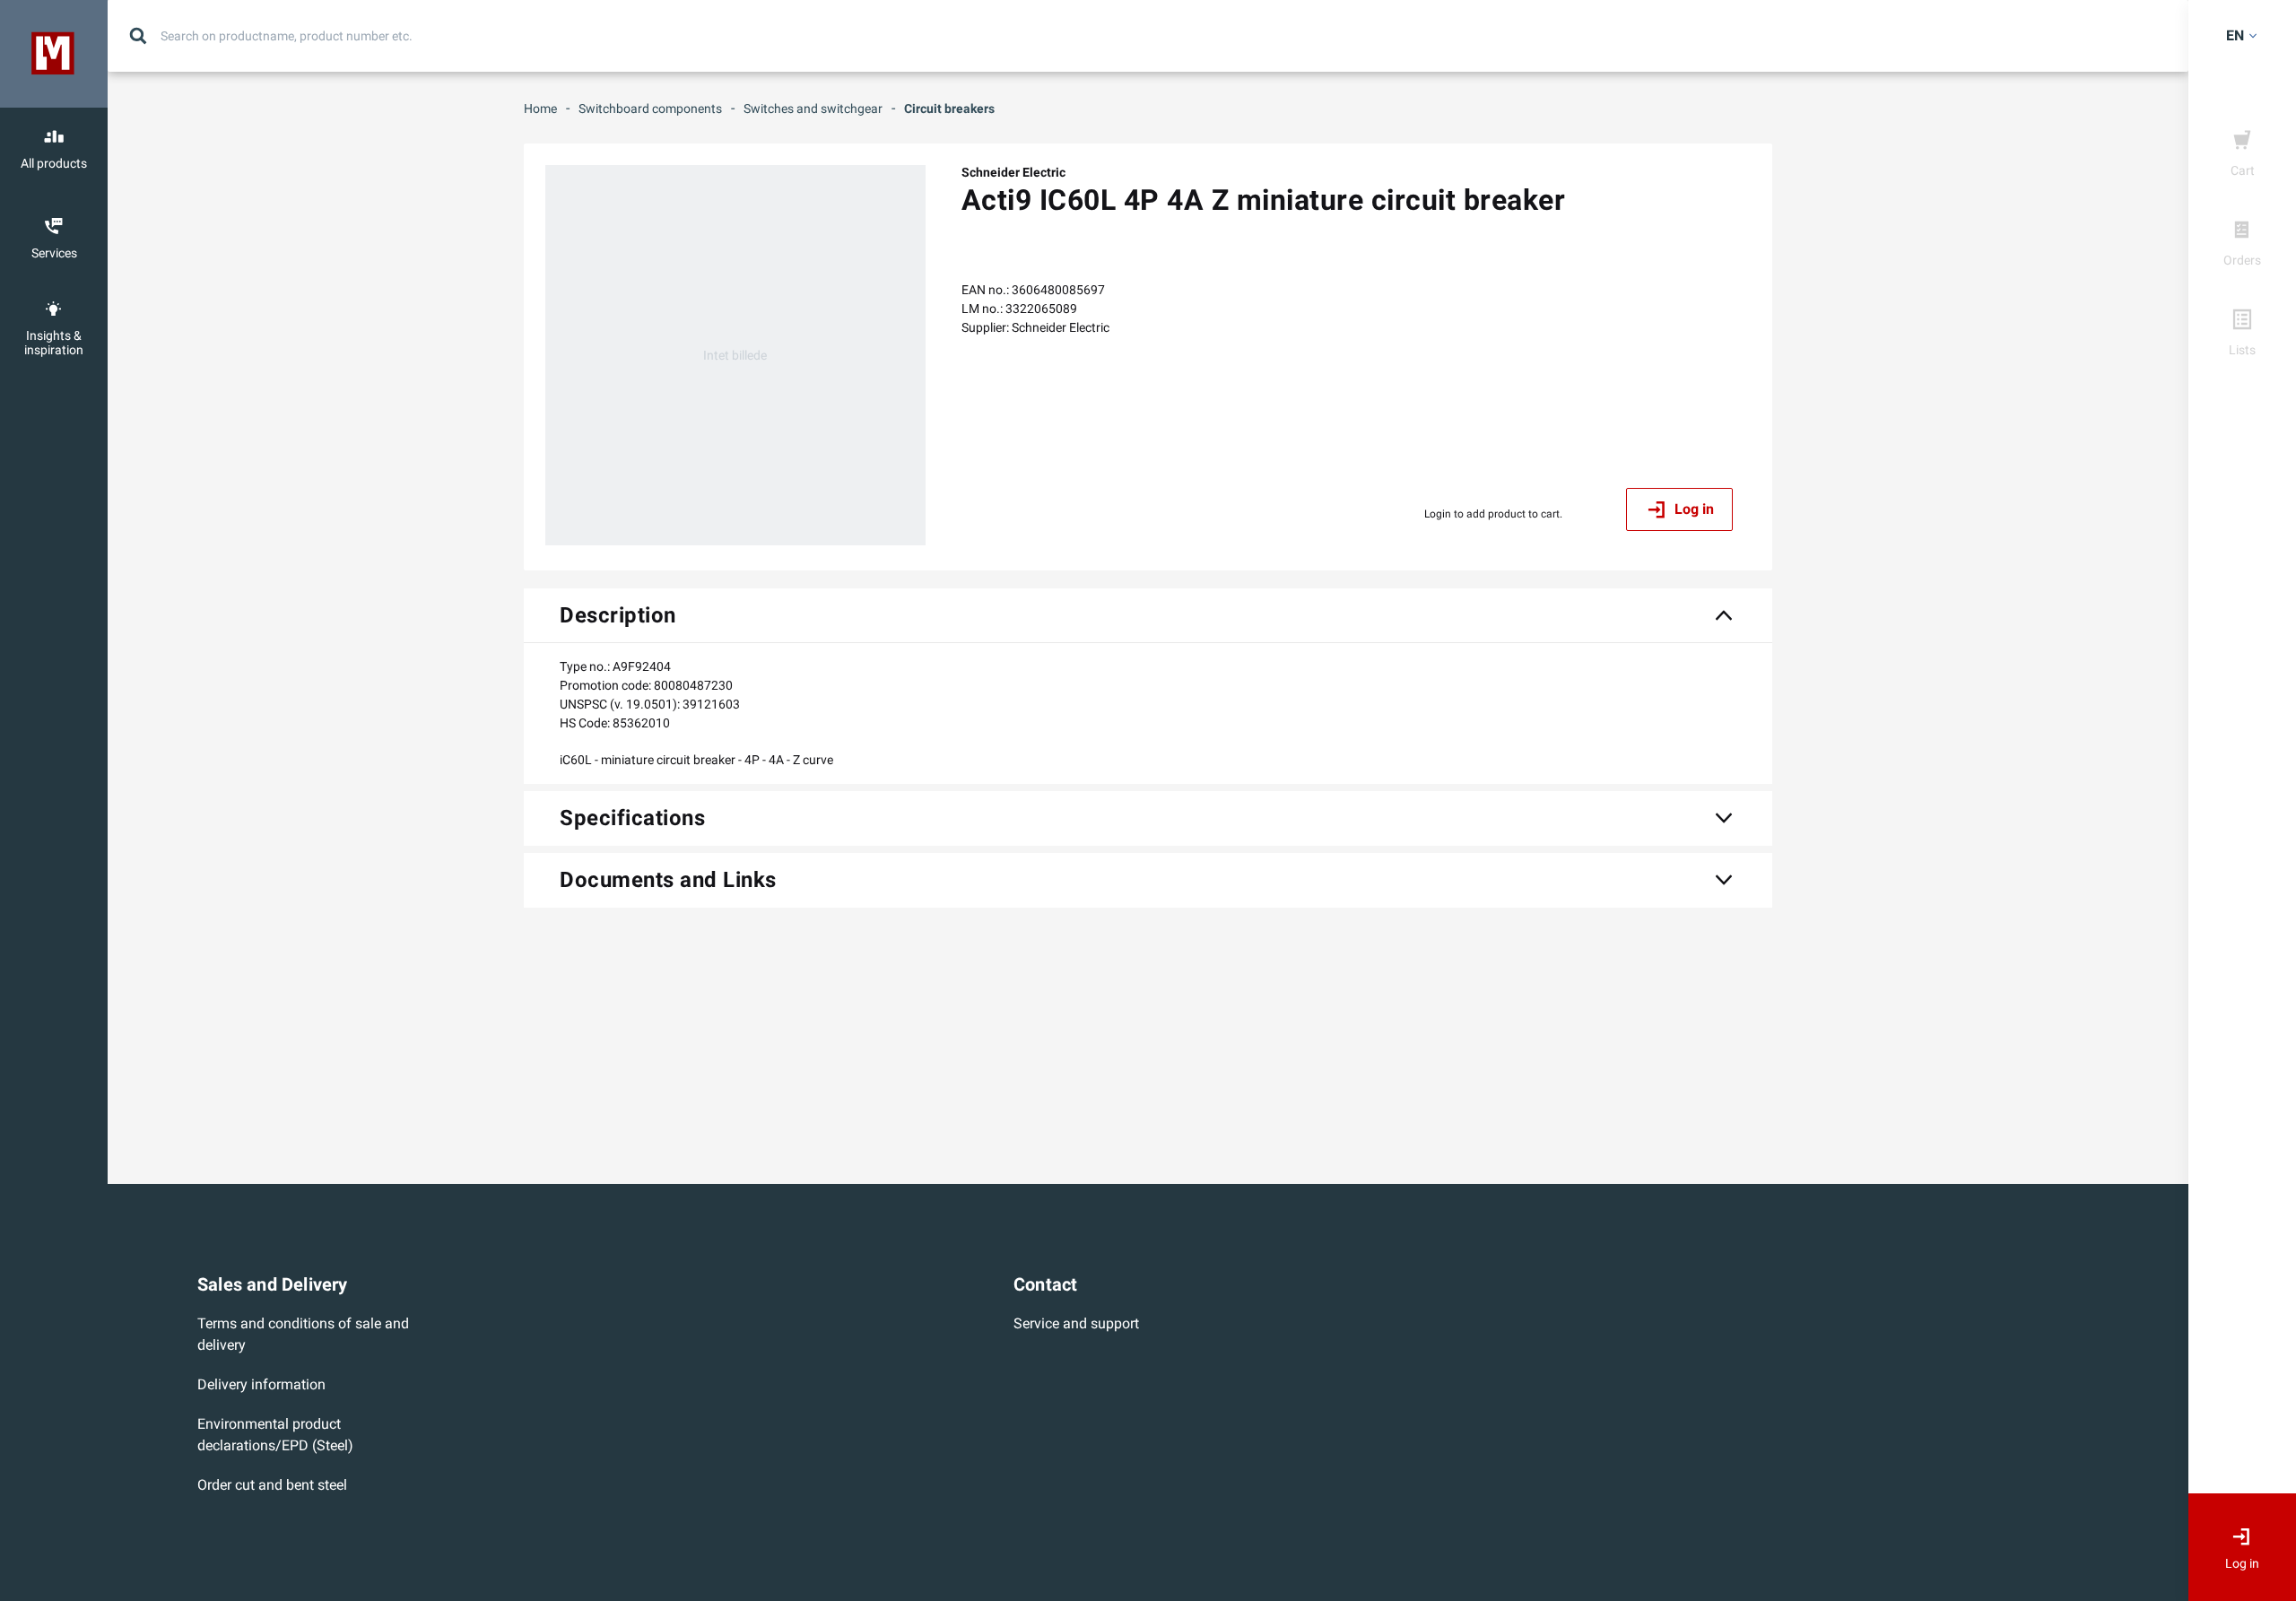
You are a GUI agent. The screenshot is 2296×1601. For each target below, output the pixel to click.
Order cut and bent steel (272, 1485)
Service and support (1076, 1323)
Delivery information (261, 1384)
